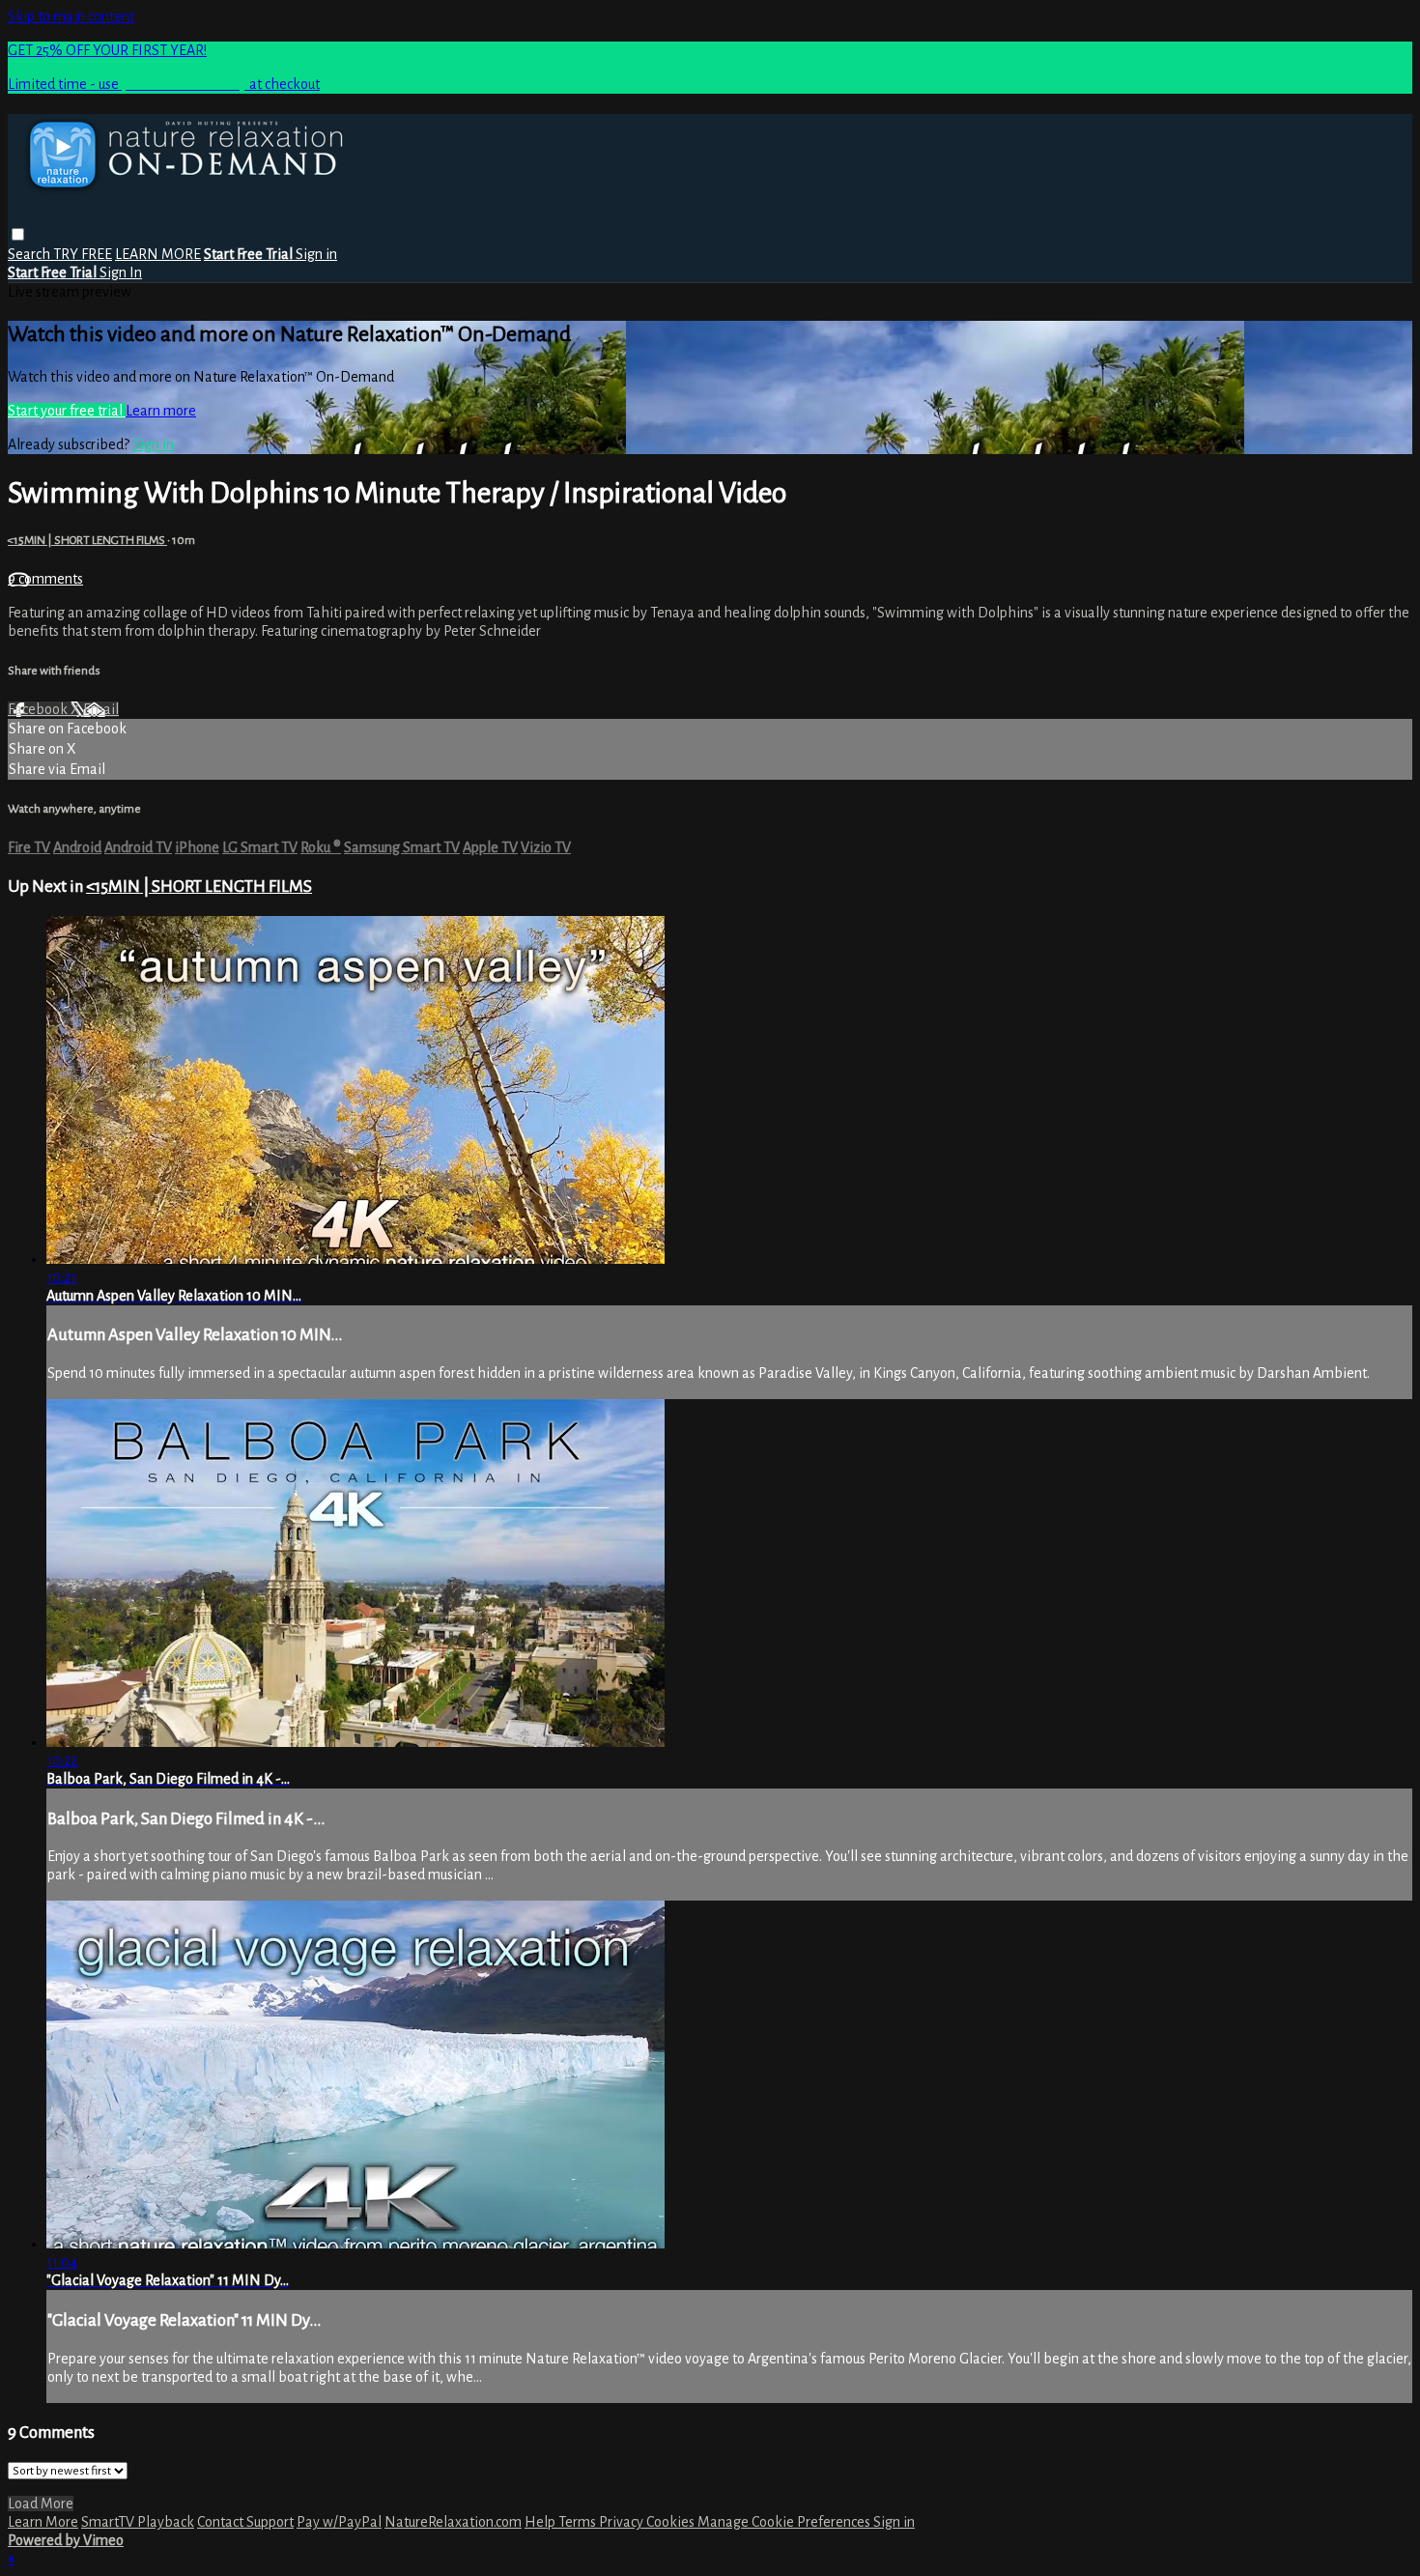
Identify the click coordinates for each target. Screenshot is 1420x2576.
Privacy (623, 2522)
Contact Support (245, 2522)
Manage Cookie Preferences (785, 2522)
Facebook (39, 709)
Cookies (672, 2522)
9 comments (45, 579)
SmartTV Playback (138, 2522)
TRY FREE (83, 254)
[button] (18, 234)
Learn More (43, 2522)
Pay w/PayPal (339, 2522)
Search (30, 254)
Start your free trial (67, 411)
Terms (579, 2522)
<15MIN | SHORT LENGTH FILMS (87, 540)
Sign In (121, 272)
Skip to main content (71, 16)
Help (541, 2522)
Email (101, 709)
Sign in (316, 254)
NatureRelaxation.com (453, 2522)
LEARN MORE (158, 254)
